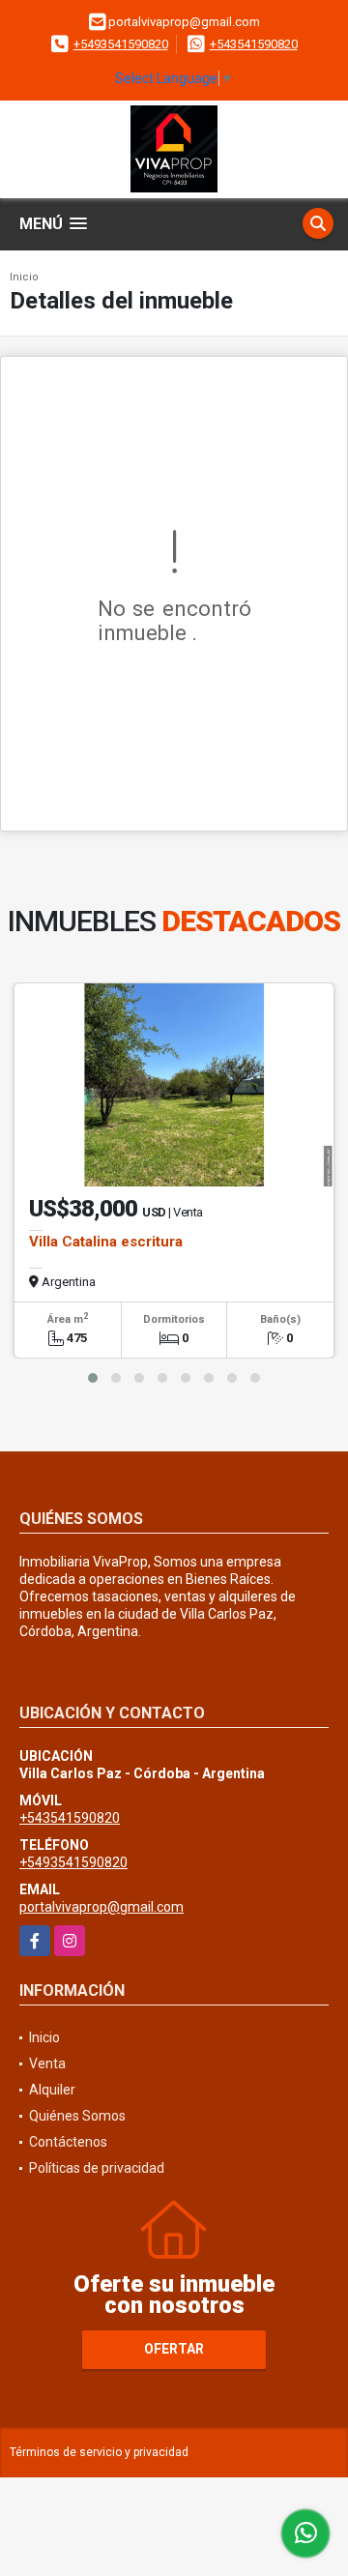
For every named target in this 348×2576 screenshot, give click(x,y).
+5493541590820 (121, 44)
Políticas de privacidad (97, 2168)
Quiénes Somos (77, 2116)
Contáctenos (68, 2142)
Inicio (24, 277)
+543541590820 (254, 44)
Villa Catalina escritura (106, 1242)
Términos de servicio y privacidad (99, 2452)
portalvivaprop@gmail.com (101, 1907)
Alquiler (52, 2090)
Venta (47, 2064)
